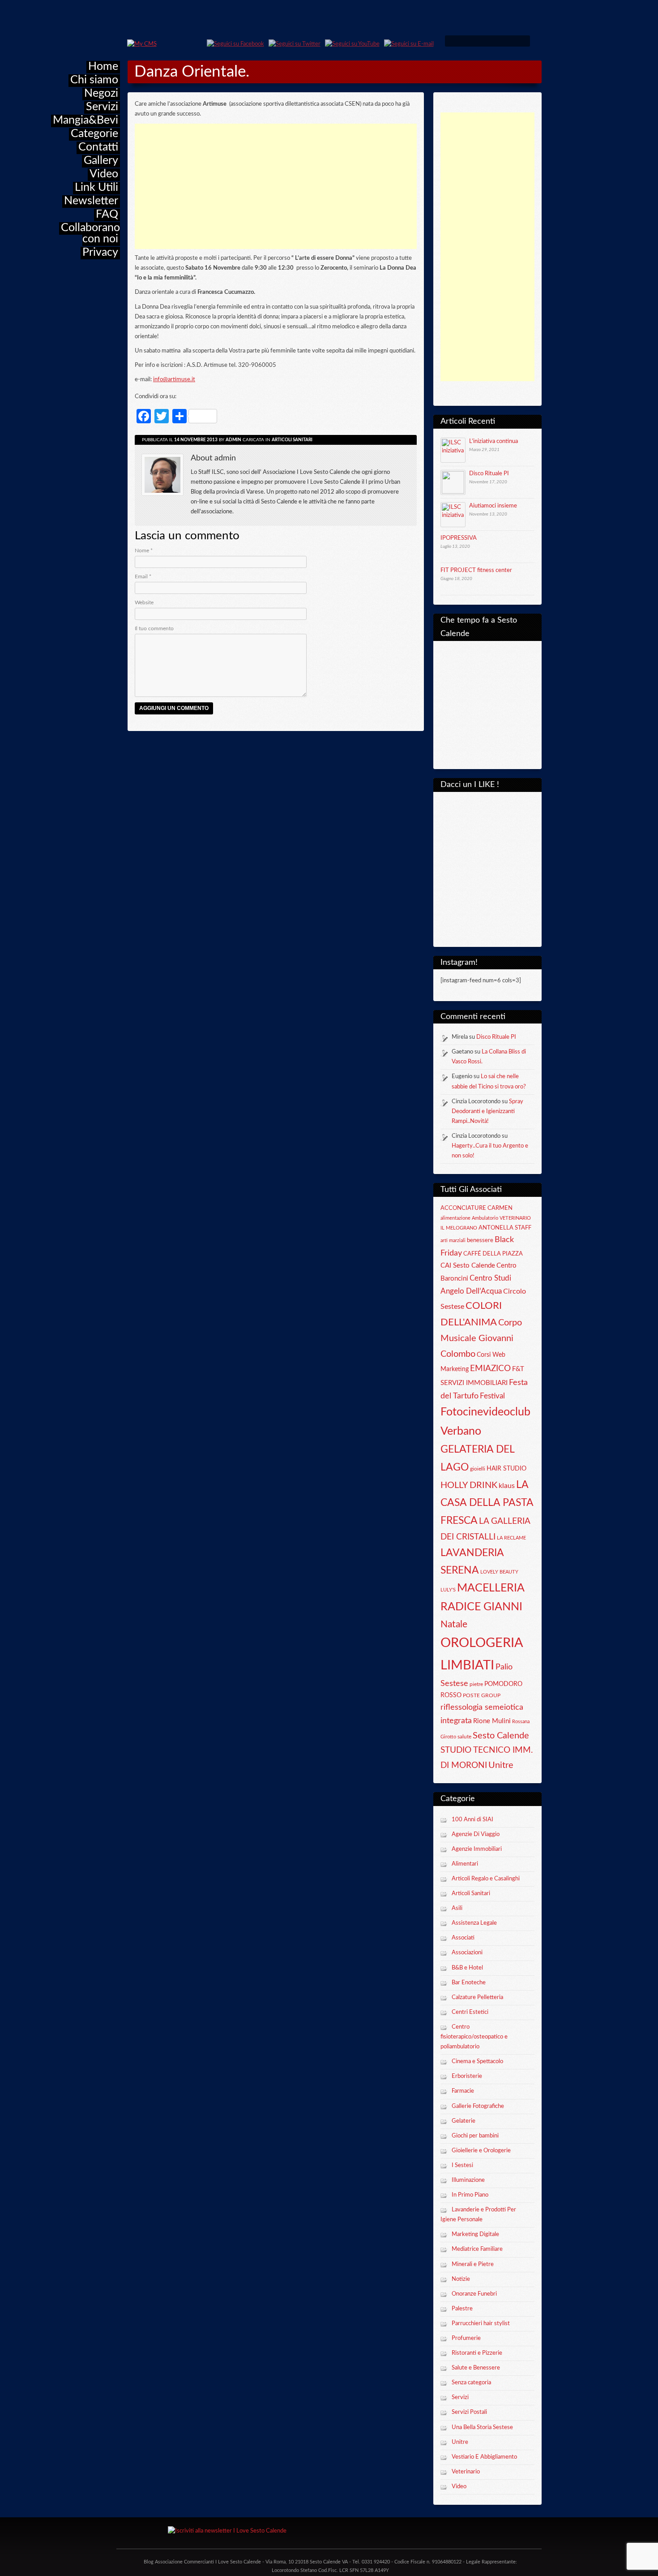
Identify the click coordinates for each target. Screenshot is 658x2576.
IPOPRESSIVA (459, 538)
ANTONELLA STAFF (505, 1228)
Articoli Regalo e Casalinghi (486, 1879)
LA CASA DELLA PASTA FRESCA (487, 1503)
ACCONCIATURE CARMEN (476, 1208)
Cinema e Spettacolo (477, 2062)
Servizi (102, 107)
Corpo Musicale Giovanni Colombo (481, 1338)
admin (233, 440)
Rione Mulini (492, 1721)
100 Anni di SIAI (472, 1820)
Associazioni (467, 1953)
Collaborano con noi (90, 233)
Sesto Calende (501, 1736)
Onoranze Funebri (474, 2294)
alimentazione (455, 1218)
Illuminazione (468, 2180)
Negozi (101, 93)
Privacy (100, 252)
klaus (507, 1486)
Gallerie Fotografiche (478, 2106)
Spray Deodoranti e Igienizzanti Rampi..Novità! (487, 1112)
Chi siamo (94, 80)
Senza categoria (471, 2383)
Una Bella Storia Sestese (482, 2428)
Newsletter (91, 201)
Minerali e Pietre (473, 2264)
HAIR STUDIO (506, 1469)
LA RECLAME (511, 1538)
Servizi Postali (469, 2412)
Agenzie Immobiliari (477, 1849)
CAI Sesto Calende (468, 1266)
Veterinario (466, 2472)
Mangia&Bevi (85, 120)
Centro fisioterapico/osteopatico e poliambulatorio (474, 2037)
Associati (463, 1938)
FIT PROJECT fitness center (476, 570)
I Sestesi (462, 2165)
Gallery (101, 161)
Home (103, 67)
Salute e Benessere (476, 2368)
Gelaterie (464, 2121)
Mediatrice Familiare (477, 2249)
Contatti (98, 147)
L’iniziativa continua (493, 441)
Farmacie (463, 2091)
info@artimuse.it (174, 380)
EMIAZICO (490, 1369)
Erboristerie (467, 2076)
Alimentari (465, 1864)
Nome (144, 550)
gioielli (478, 1469)
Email (143, 576)
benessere (480, 1240)
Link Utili (96, 187)
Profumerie (466, 2338)
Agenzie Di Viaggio (476, 1834)
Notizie (461, 2279)
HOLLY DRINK (469, 1485)
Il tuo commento (154, 628)
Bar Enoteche (469, 1983)
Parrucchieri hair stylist (481, 2324)
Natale (454, 1624)
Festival (492, 1396)
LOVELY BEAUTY (499, 1572)
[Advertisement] (487, 247)
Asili (457, 1908)
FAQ (107, 214)
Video (104, 174)
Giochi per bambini (475, 2136)
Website (144, 602)
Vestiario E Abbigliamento (484, 2457)
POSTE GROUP (482, 1695)
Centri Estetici (470, 2012)
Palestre (462, 2309)
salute (464, 1737)
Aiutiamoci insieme (493, 506)
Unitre (501, 1765)
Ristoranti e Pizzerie (477, 2353)
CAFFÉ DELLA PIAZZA (493, 1254)
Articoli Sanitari (471, 1894)
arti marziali (453, 1241)
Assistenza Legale (474, 1923)
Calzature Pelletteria (477, 1998)
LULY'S (448, 1590)
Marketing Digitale (475, 2234)
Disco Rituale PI (489, 474)
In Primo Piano (470, 2195)
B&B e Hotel (467, 1968)
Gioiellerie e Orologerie (481, 2151)
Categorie (94, 134)
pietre (476, 1684)
